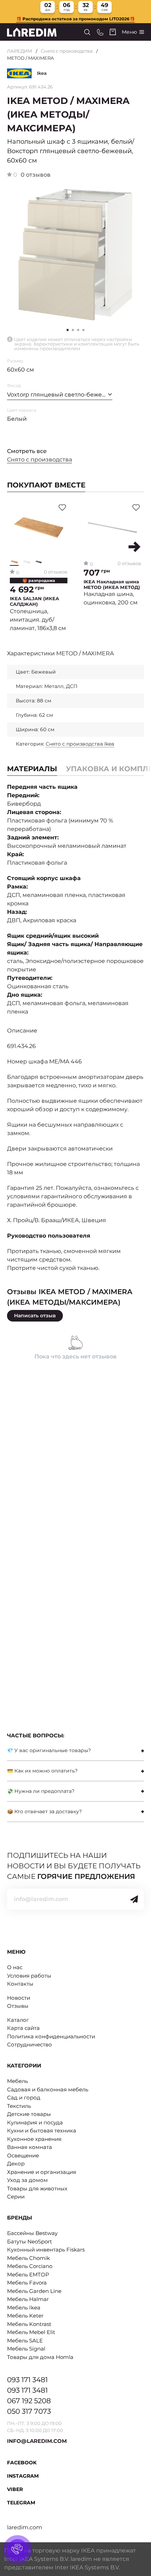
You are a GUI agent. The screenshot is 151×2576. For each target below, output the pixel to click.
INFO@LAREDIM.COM (37, 2441)
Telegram (21, 2503)
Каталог (18, 2020)
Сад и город (24, 2097)
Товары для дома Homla (40, 2357)
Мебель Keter (25, 2316)
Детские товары (29, 2114)
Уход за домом (27, 2180)
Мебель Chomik (28, 2258)
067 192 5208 (29, 2401)
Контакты (20, 1984)
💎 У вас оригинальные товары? (49, 1750)
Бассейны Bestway (32, 2233)
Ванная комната (29, 2147)
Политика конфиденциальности (51, 2036)
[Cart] (113, 32)
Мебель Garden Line (34, 2291)
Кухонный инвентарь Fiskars (46, 2250)
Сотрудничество (29, 2044)
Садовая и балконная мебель (48, 2089)
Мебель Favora (27, 2283)
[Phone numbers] (100, 32)
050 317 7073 (29, 2411)
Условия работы (29, 1976)
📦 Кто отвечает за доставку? (44, 1811)
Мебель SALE (25, 2341)
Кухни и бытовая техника (42, 2131)
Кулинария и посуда (35, 2122)
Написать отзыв (35, 1316)
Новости (19, 1998)
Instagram (23, 2476)
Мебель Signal (26, 2349)
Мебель (17, 2081)
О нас (15, 1967)
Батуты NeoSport (29, 2241)
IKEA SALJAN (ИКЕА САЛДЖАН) (34, 601)
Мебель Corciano (30, 2266)
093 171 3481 (27, 2380)
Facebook (22, 2463)
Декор (16, 2164)
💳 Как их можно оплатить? (42, 1771)
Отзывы (18, 2006)
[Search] (87, 32)
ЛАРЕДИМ (20, 51)
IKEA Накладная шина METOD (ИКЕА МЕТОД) (112, 585)
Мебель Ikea (24, 2308)
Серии (16, 2197)
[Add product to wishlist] (62, 507)
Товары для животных (37, 2188)
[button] (73, 330)
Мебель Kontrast (29, 2324)
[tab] (75, 1751)
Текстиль (19, 2106)
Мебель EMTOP (28, 2275)
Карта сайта (23, 2028)
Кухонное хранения (34, 2139)
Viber (15, 2489)
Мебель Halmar (28, 2299)
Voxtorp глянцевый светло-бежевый (60, 395)
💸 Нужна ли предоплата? (41, 1791)
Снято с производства (67, 51)
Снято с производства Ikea (80, 744)
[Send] (134, 1899)
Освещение (23, 2155)
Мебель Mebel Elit (31, 2332)
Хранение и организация (42, 2172)
